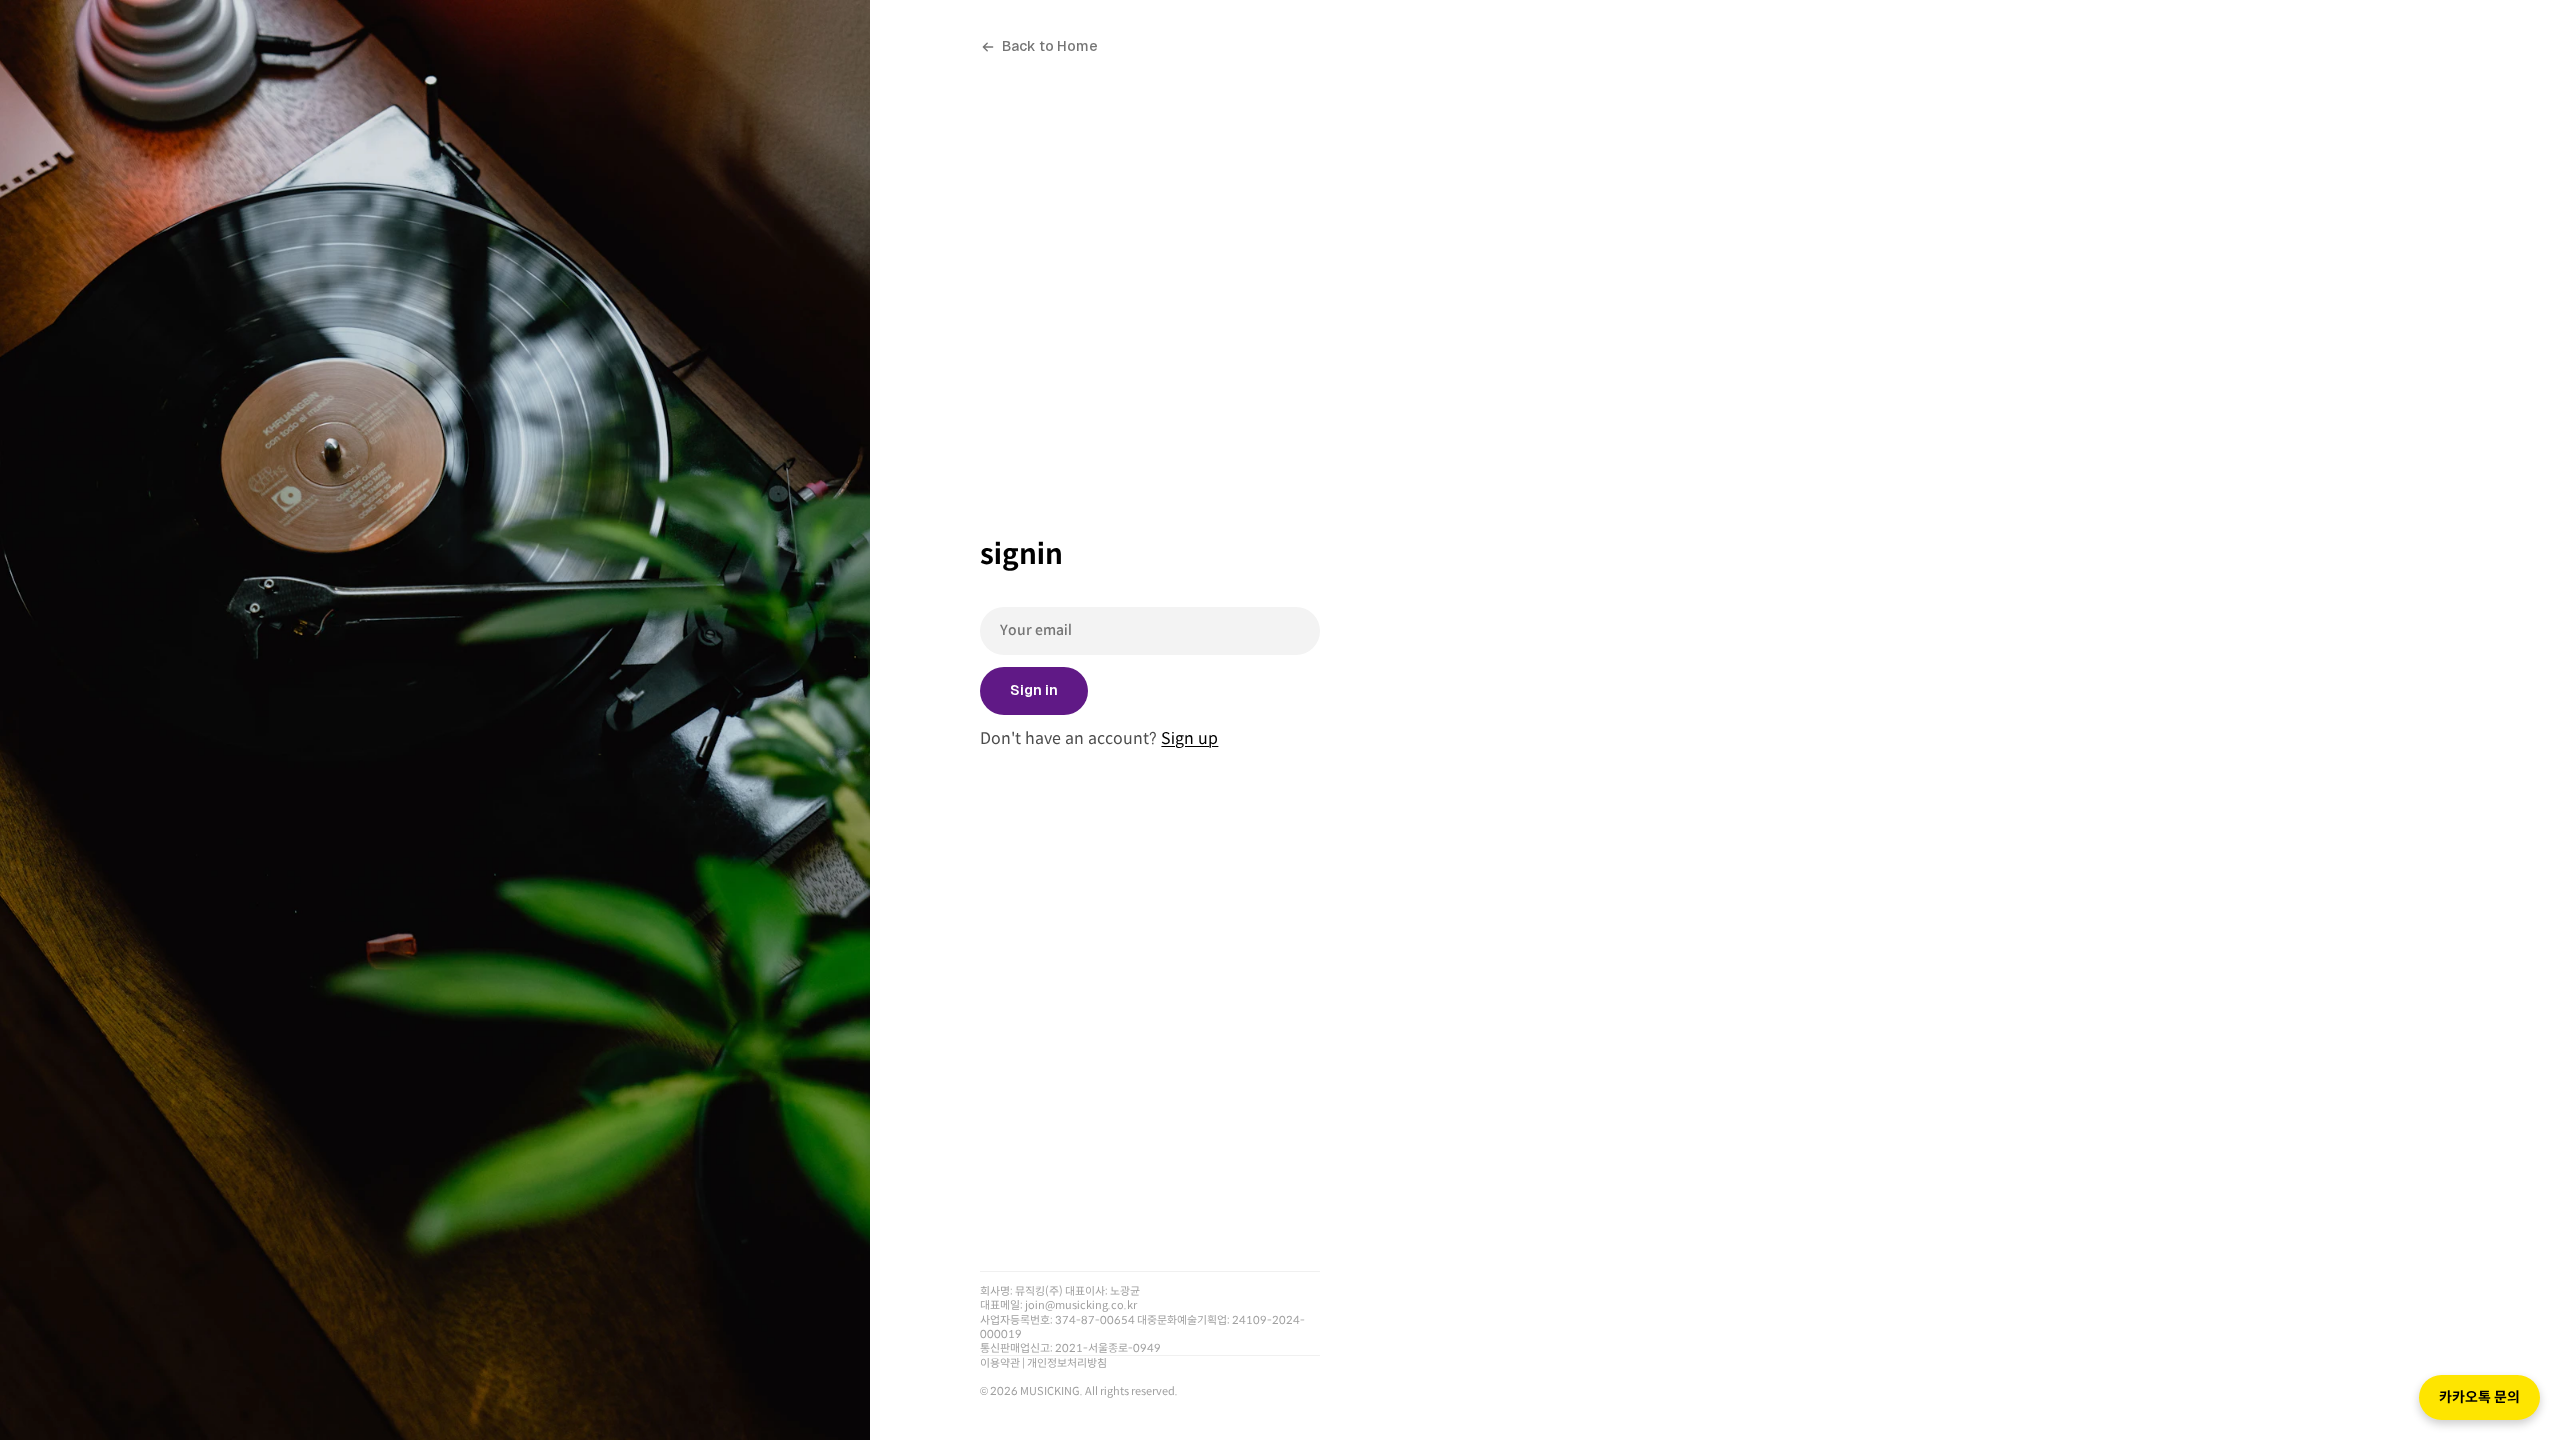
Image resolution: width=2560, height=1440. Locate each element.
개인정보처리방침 (1067, 1363)
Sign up (1189, 738)
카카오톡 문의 (2479, 1397)
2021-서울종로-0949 (1108, 1348)
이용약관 (1000, 1363)
